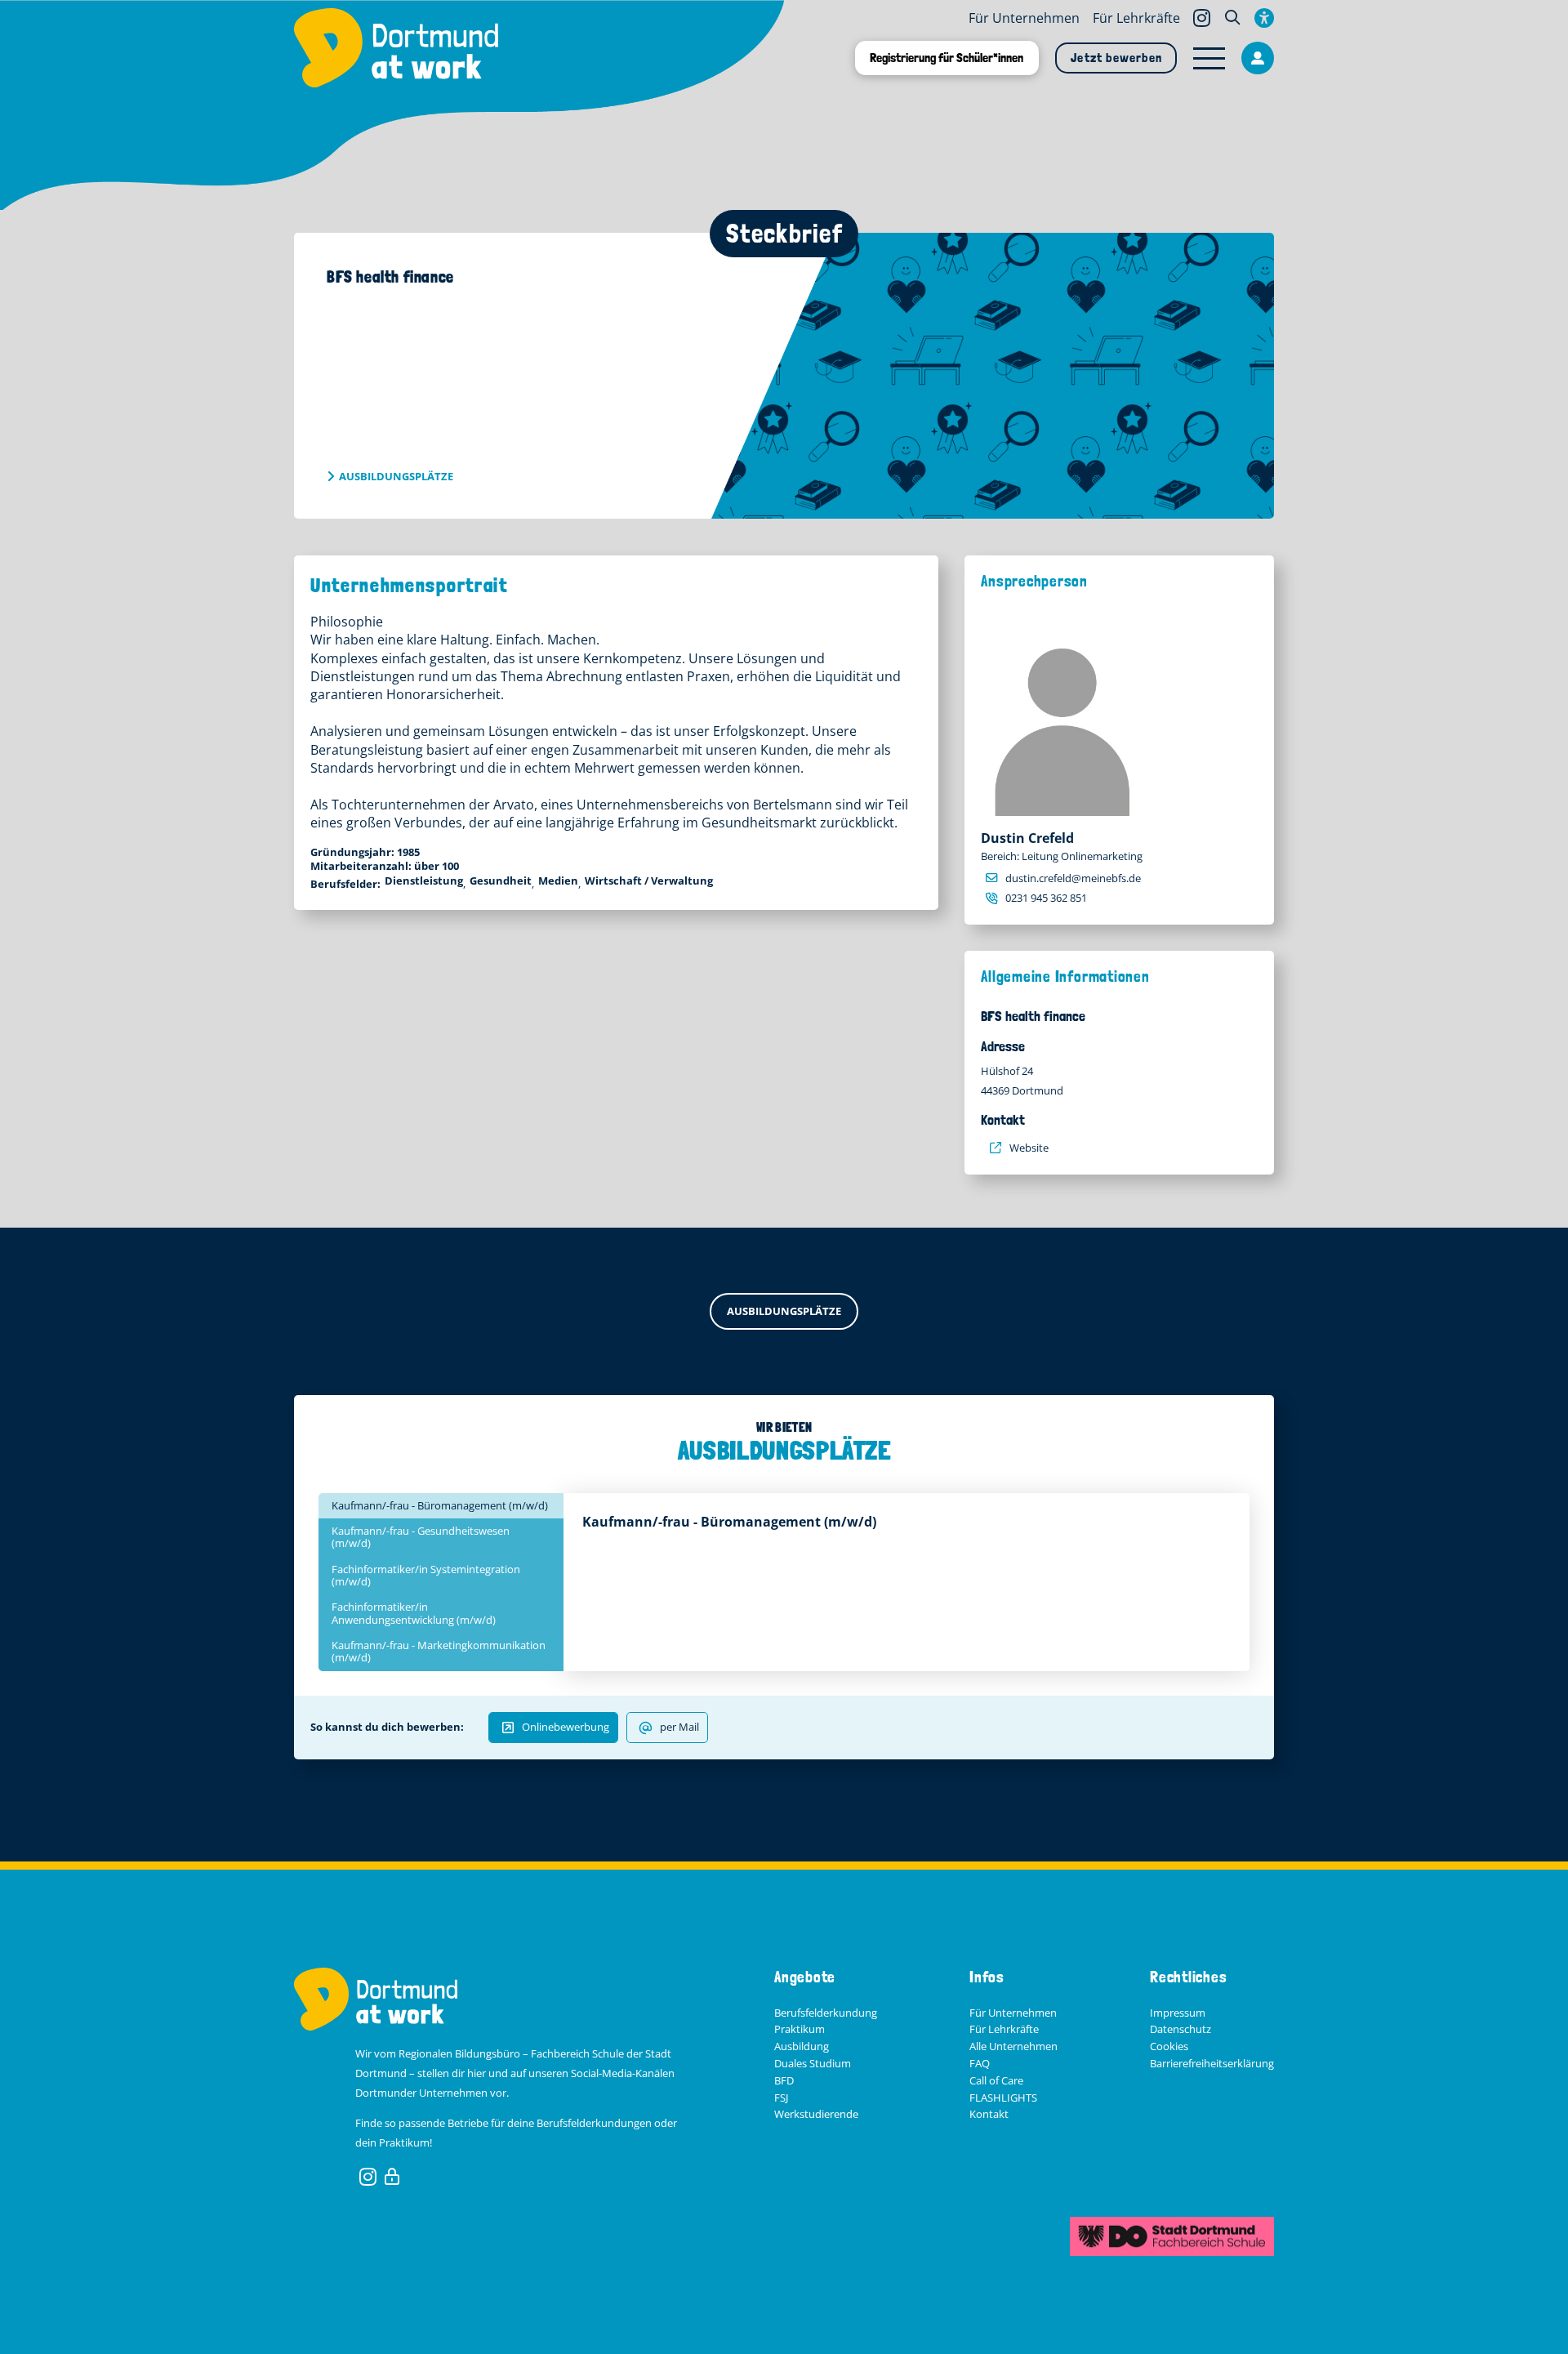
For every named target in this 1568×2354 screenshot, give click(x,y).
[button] (1232, 18)
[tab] (441, 1506)
